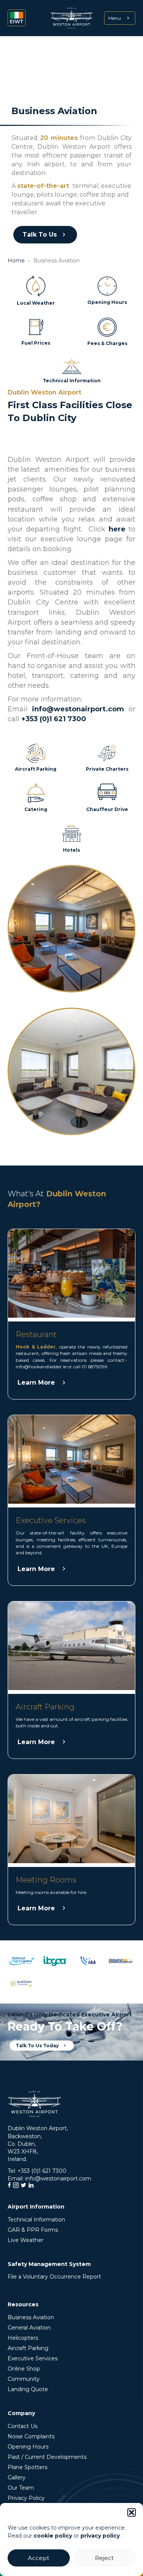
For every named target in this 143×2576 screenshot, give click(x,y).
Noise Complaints (31, 2436)
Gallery (17, 2477)
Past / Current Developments (47, 2457)
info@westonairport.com (78, 709)
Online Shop (24, 2369)
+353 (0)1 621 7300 (54, 719)
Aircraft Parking (28, 2348)
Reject (104, 2558)
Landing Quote (28, 2389)
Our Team (21, 2488)
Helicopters (23, 2338)
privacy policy (100, 2536)
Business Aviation (31, 2317)
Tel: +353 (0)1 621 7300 (37, 2171)
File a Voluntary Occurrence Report (54, 2277)
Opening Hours (28, 2447)
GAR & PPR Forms (33, 2230)
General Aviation (29, 2328)
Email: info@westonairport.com (49, 2178)
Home (16, 261)
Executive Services (33, 2358)
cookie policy (53, 2536)
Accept (39, 2558)
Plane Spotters (27, 2467)
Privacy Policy (26, 2498)
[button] (132, 2512)
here (117, 529)
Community (24, 2379)
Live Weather (26, 2240)
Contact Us (22, 2426)
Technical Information (36, 2220)
